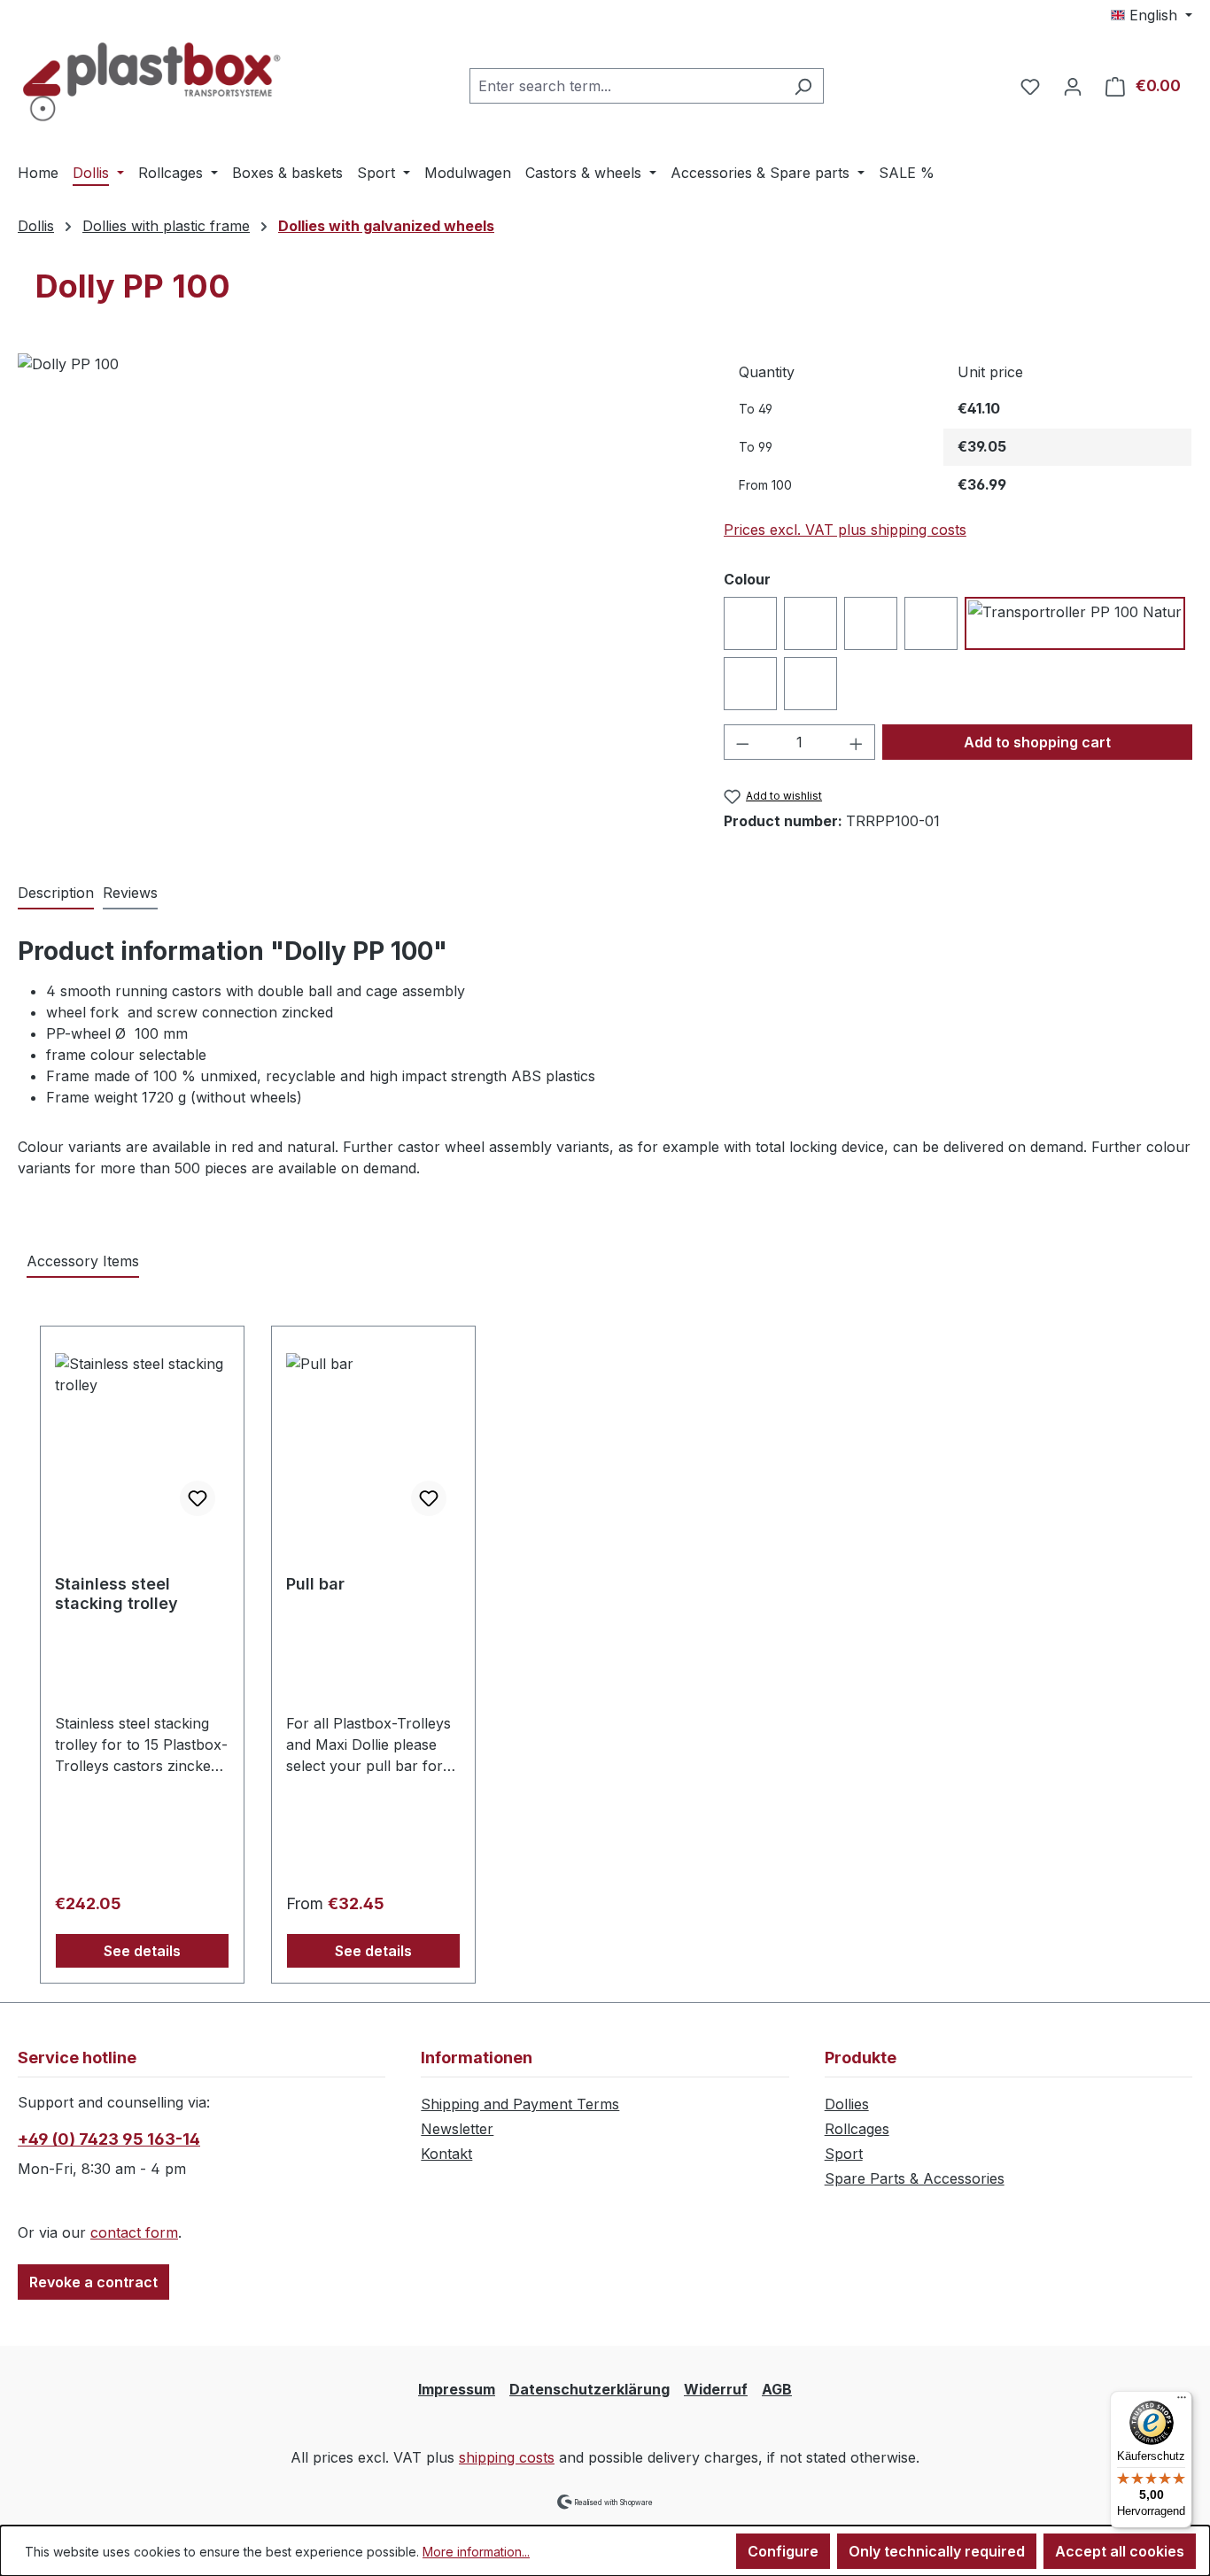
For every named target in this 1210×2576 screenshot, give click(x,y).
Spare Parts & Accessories (915, 2178)
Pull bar (315, 1584)
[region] (353, 544)
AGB (777, 2389)
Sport (844, 2154)
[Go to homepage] (151, 82)
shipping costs (507, 2457)
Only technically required (937, 2551)
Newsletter (457, 2129)
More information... (476, 2552)
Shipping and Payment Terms (520, 2104)
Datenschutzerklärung (589, 2389)
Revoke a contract (93, 2282)
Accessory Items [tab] (83, 1261)
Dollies (847, 2104)
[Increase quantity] (857, 742)
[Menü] (1182, 2402)
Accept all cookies (1120, 2551)
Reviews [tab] (130, 893)
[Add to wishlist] (198, 1498)
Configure (783, 2551)
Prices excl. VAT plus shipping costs (845, 530)
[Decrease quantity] (742, 742)
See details (142, 1951)
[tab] (56, 893)
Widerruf (716, 2389)
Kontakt (446, 2154)
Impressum (457, 2389)
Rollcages (857, 2129)
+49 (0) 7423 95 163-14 (109, 2139)
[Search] (803, 86)
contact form (134, 2232)
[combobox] (626, 86)
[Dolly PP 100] (353, 544)
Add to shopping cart (1037, 742)
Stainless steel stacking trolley (116, 1594)
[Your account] (1073, 86)
